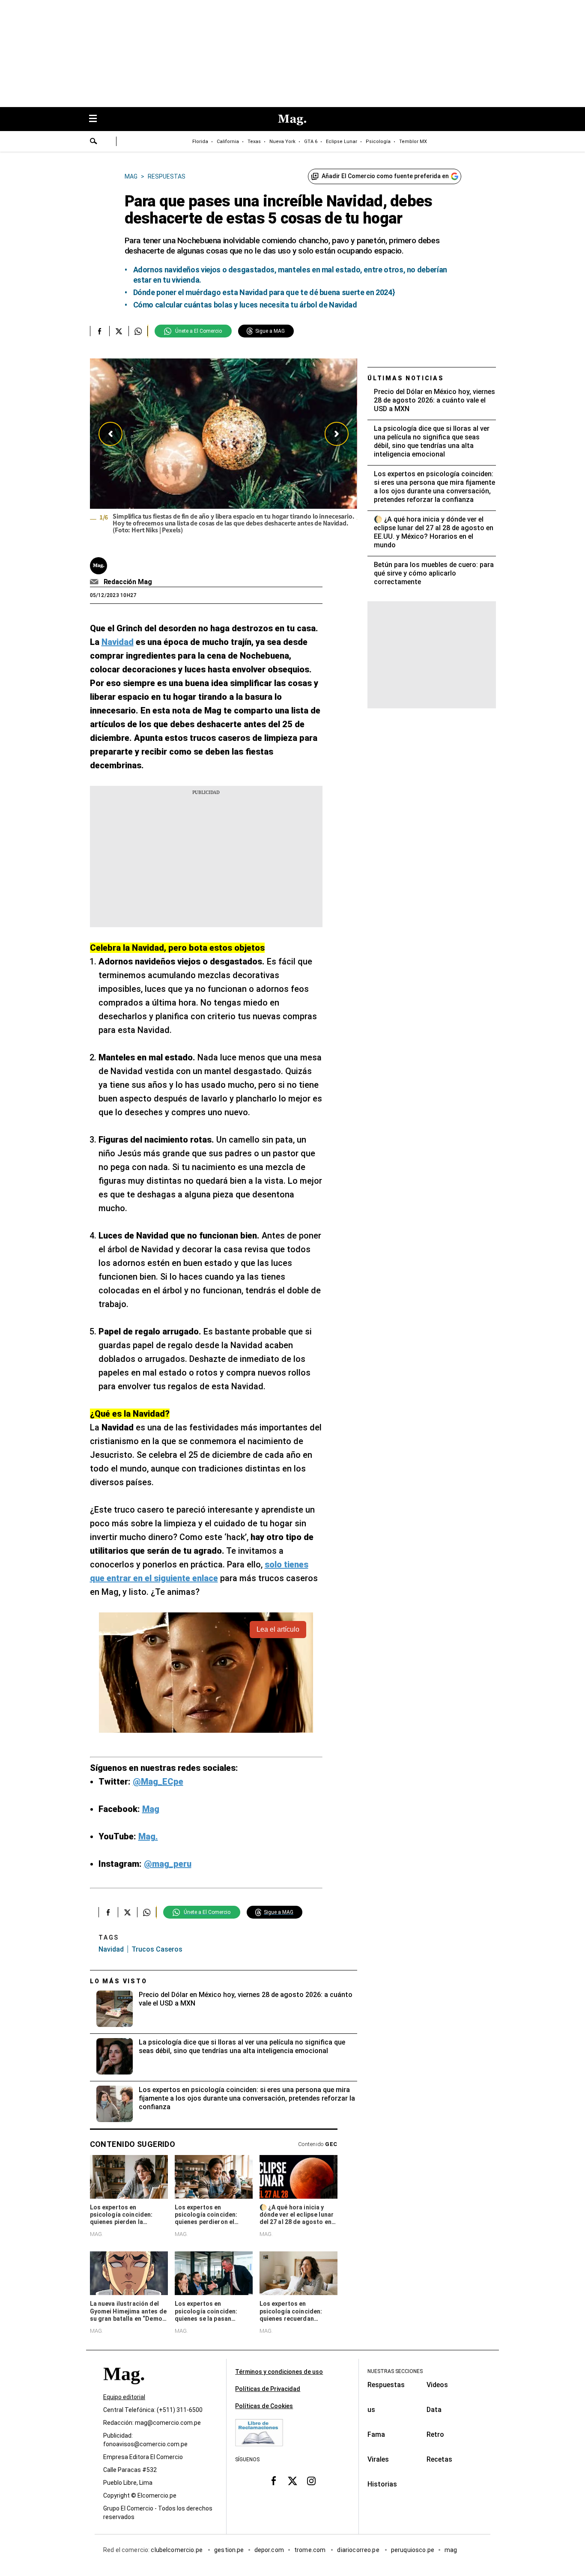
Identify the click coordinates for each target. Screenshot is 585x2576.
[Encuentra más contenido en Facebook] (100, 331)
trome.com (311, 2550)
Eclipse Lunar (342, 142)
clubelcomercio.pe (177, 2550)
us (371, 2410)
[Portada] (124, 2389)
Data (434, 2410)
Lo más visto (119, 1981)
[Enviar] (94, 142)
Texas (254, 142)
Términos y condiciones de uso (279, 2372)
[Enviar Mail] (95, 582)
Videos (437, 2385)
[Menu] (97, 119)
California (228, 142)
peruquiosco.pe (413, 2550)
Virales (378, 2459)
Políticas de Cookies (264, 2406)
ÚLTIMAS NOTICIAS (406, 378)
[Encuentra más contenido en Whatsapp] (138, 331)
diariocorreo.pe (359, 2550)
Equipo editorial (124, 2397)
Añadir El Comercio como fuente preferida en (385, 176)
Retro (435, 2434)
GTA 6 (311, 142)
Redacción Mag (128, 582)
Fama (376, 2434)
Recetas (439, 2459)
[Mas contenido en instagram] (311, 2480)
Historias (382, 2484)
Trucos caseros (157, 1949)
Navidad (111, 1949)
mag (451, 2550)
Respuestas (386, 2385)
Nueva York (282, 142)
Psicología (378, 142)
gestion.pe (229, 2550)
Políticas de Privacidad (268, 2389)
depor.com (269, 2550)
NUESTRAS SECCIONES (395, 2371)
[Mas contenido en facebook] (274, 2480)
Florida (200, 142)
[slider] (224, 452)
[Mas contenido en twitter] (292, 2480)
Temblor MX (413, 142)
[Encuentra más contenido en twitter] (119, 331)
